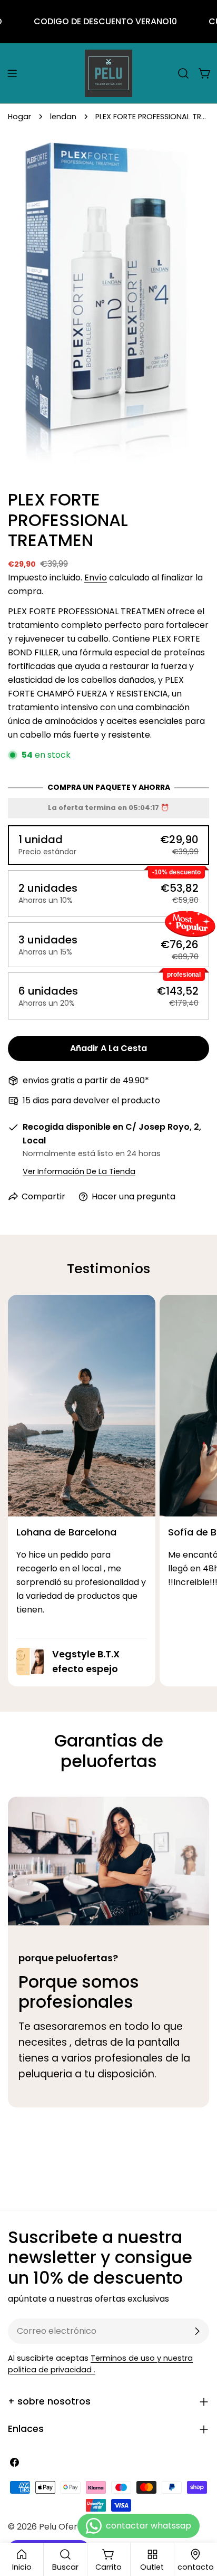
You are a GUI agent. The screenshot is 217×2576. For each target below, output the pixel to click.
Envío (96, 578)
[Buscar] (183, 73)
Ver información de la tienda (79, 1171)
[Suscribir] (197, 2331)
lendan (63, 117)
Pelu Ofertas (65, 2527)
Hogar (19, 117)
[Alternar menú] (12, 73)
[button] (108, 845)
